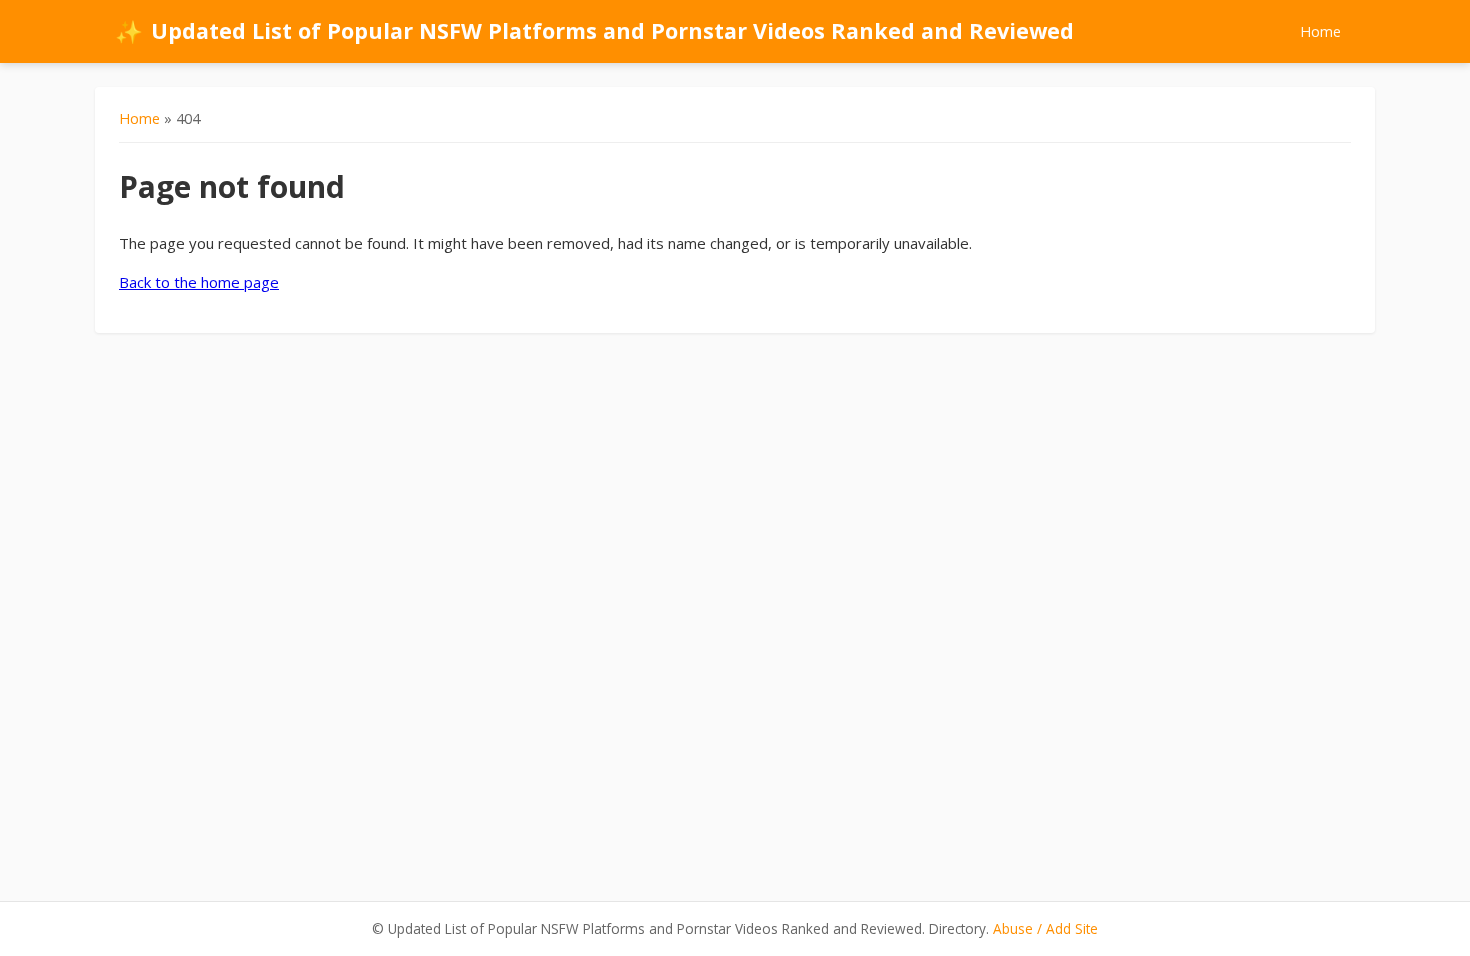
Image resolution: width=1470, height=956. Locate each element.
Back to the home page (199, 282)
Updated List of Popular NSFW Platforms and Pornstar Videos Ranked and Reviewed (594, 31)
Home (1320, 31)
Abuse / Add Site (1045, 928)
